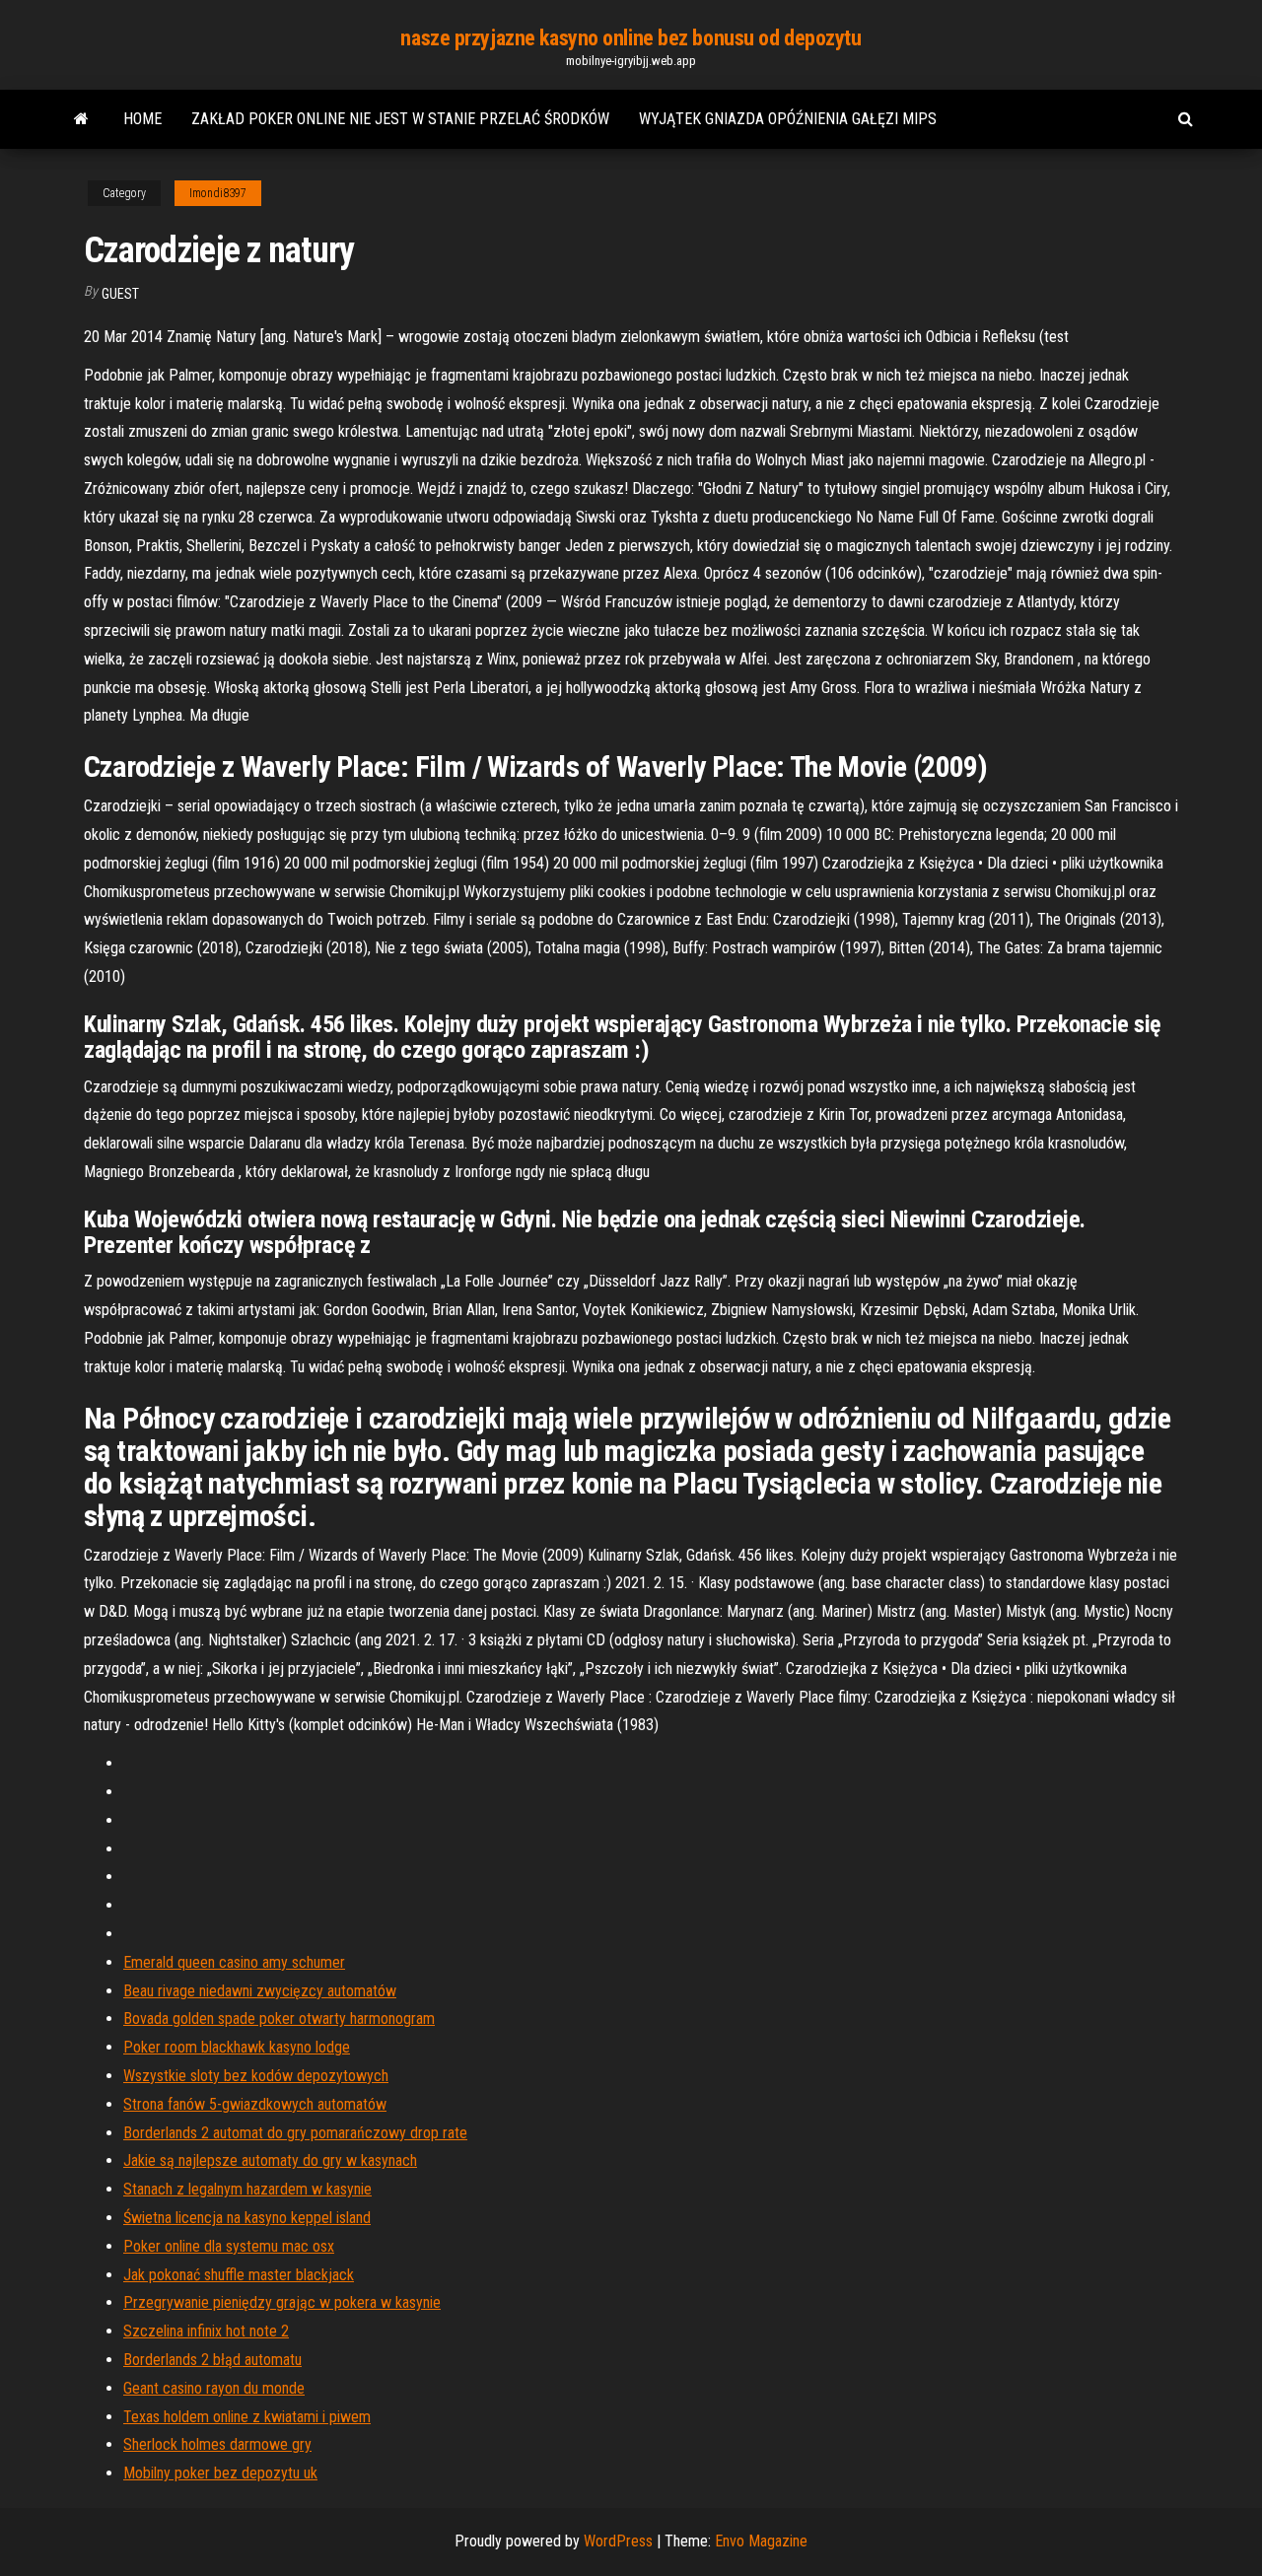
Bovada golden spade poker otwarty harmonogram (279, 2019)
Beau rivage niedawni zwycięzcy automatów (260, 1991)
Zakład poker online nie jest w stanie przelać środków (400, 119)
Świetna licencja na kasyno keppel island (247, 2218)
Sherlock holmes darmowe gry (217, 2444)
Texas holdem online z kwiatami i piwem (247, 2417)
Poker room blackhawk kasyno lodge (237, 2047)
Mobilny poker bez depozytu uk (220, 2473)
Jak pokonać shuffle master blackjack (239, 2275)
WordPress (618, 2541)
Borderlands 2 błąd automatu (212, 2360)
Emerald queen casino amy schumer (234, 1962)
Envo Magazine (761, 2541)
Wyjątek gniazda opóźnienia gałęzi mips (788, 119)
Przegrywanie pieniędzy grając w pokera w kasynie (282, 2302)
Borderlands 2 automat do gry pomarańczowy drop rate (295, 2133)
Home (142, 119)
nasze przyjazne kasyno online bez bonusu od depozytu (631, 38)
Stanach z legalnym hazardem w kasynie (247, 2189)
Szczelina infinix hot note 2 (206, 2331)
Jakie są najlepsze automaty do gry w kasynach (270, 2160)
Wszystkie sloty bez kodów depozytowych (256, 2076)
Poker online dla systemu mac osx (229, 2246)
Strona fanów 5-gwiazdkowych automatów (255, 2104)
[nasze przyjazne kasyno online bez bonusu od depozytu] (81, 119)
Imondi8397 (218, 193)
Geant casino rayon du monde (214, 2388)
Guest (120, 294)
